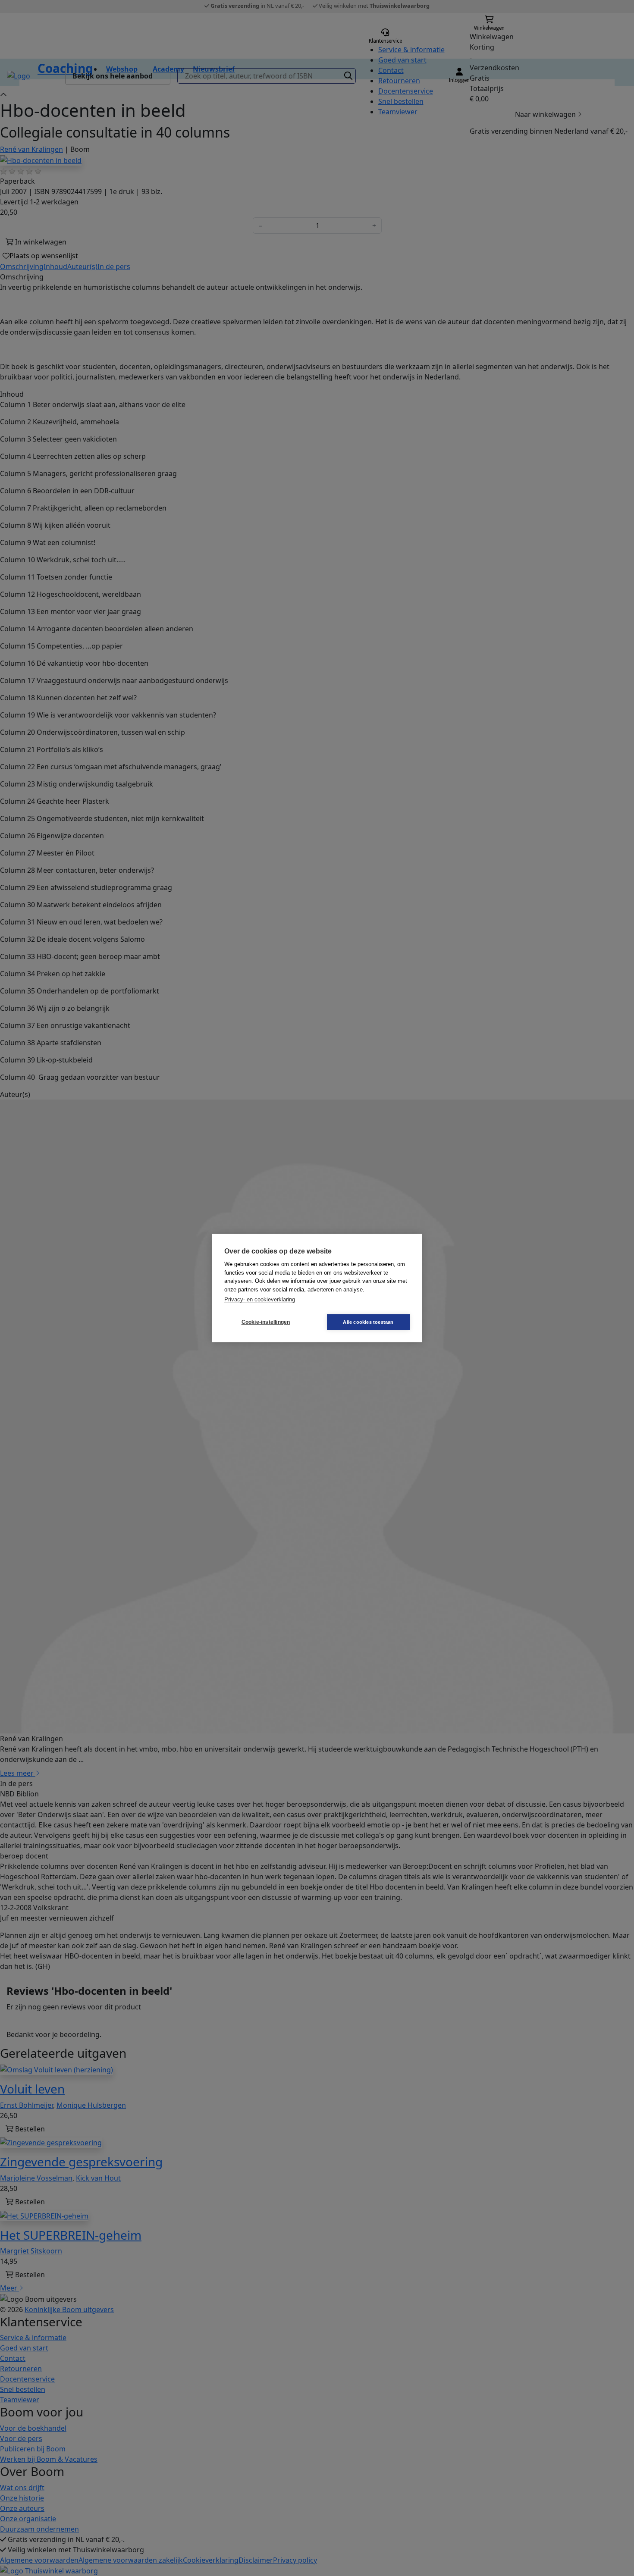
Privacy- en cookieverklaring (260, 1299)
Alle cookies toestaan (368, 1322)
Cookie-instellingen (266, 1322)
